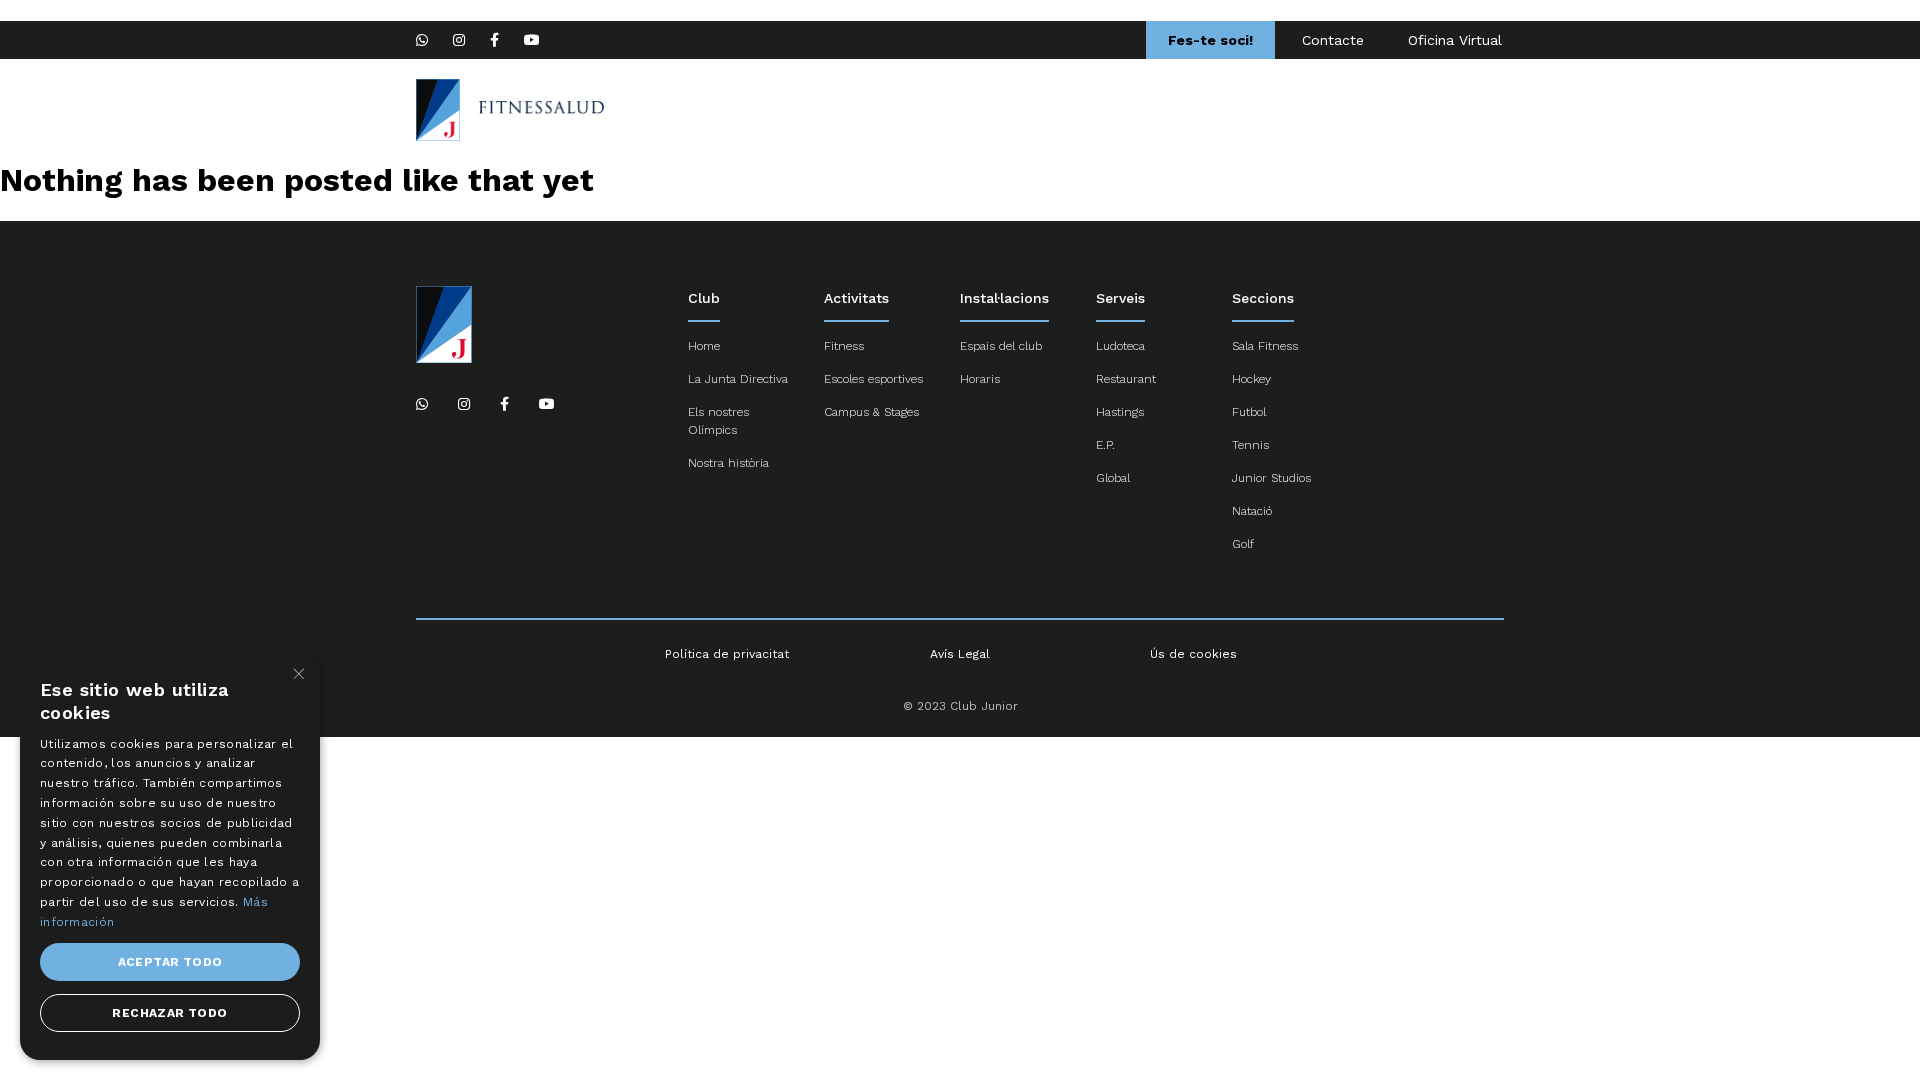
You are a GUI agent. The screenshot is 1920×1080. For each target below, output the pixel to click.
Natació (1252, 511)
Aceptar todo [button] (170, 962)
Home (978, 110)
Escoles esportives (1215, 110)
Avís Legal (960, 654)
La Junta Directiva (738, 379)
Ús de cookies (1193, 654)
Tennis (1250, 445)
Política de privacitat (727, 654)
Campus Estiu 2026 (845, 110)
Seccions (1075, 110)
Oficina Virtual (1455, 40)
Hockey (1251, 379)
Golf (1243, 544)
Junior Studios (1271, 478)
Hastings (1120, 412)
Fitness (844, 346)
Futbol (1249, 412)
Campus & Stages (871, 412)
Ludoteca (1120, 346)
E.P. (1105, 445)
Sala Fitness (1265, 346)
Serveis (1458, 110)
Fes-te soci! (1210, 40)
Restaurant (1126, 379)
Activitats (1356, 110)
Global (1113, 478)
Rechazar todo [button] (169, 1013)
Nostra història (728, 463)
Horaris (980, 379)
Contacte (1333, 40)
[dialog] (170, 856)
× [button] (297, 674)
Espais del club (1001, 346)
